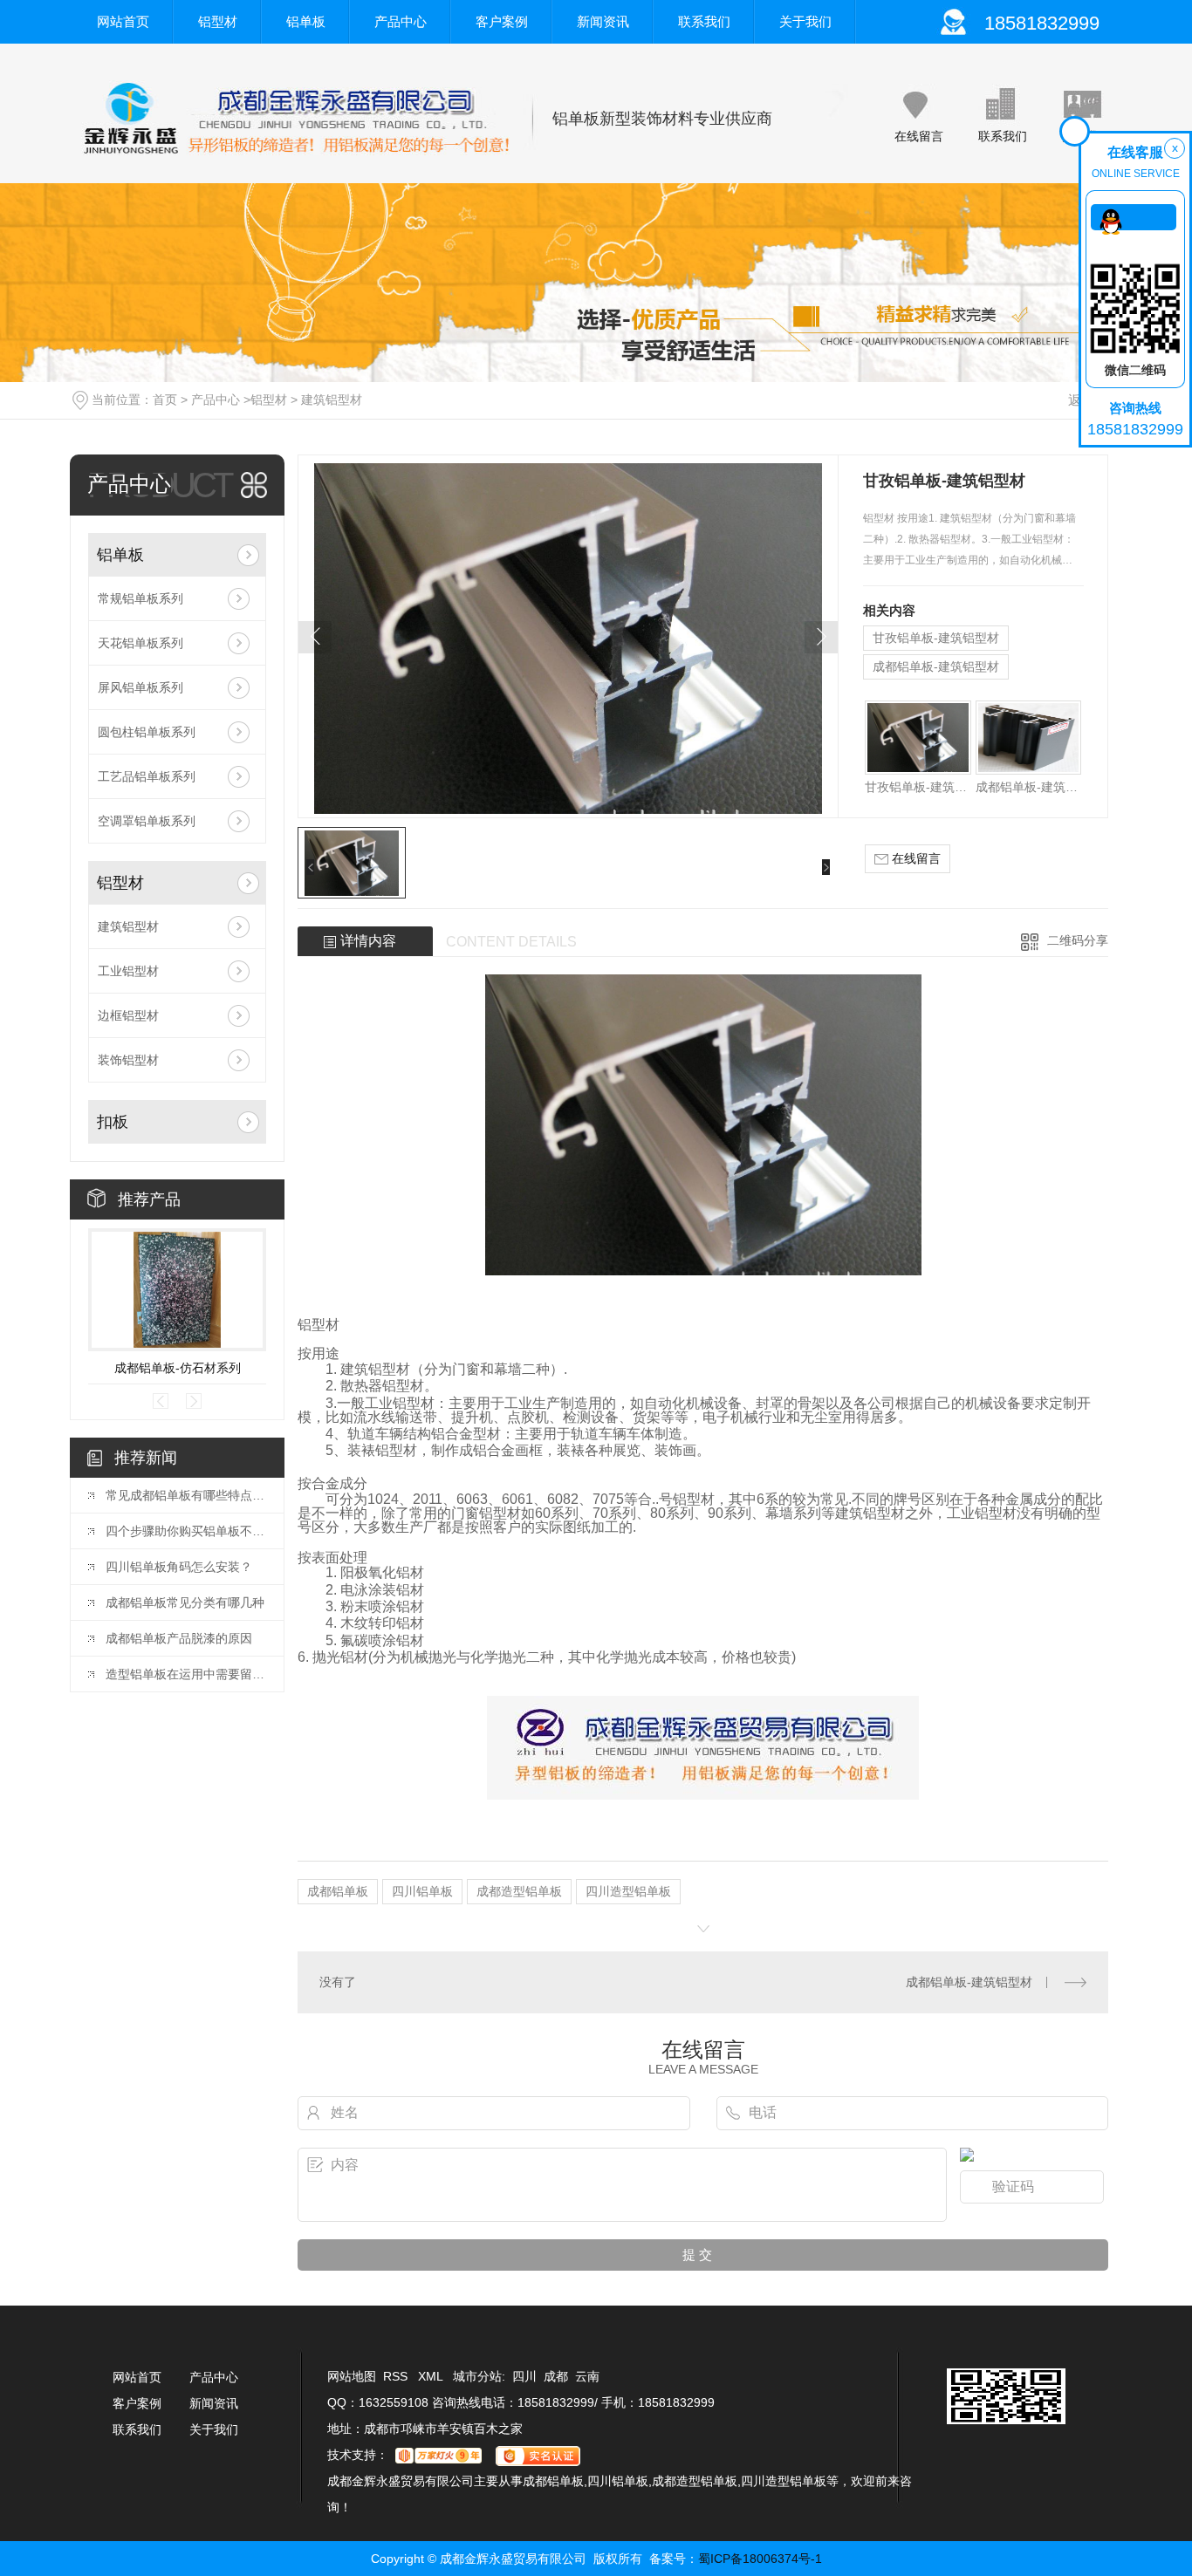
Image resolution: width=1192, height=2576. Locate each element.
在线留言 (919, 136)
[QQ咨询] (1134, 217)
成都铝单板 (338, 1891)
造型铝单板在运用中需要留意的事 (186, 1674)
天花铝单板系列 (140, 643)
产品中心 (401, 21)
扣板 (113, 1122)
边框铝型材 (128, 1015)
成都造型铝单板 (519, 1891)
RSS (397, 2376)
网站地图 (352, 2376)
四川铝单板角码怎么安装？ (179, 1567)
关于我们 (805, 21)
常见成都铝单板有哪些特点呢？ (186, 1495)
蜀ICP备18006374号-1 (760, 2559)
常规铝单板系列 (140, 598)
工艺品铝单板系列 (147, 776)
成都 (556, 2376)
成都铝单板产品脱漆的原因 (179, 1638)
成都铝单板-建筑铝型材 (936, 666)
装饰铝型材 (128, 1060)
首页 (165, 400)
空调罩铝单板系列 (147, 821)
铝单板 (306, 21)
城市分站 (477, 2376)
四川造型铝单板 (628, 1891)
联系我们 (704, 21)
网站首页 (123, 21)
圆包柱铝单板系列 (147, 732)
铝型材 (218, 21)
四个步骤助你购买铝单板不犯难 (186, 1531)
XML (432, 2376)
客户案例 (502, 21)
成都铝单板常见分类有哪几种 (185, 1602)
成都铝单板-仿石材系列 (178, 1368)
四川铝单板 (422, 1891)
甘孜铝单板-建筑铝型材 (936, 638)
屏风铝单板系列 (140, 687)
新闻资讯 (603, 21)
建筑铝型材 (332, 400)
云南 (587, 2376)
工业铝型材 (128, 971)
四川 (524, 2376)
